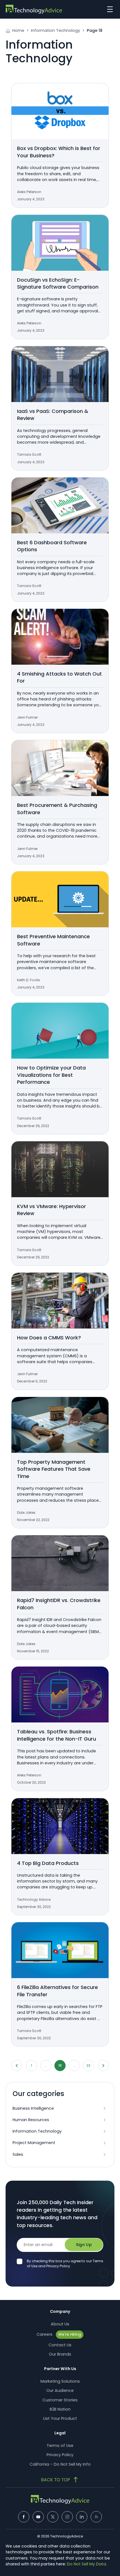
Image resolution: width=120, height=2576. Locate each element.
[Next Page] (103, 2066)
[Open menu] (109, 9)
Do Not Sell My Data (87, 2564)
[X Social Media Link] (53, 2517)
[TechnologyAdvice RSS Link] (96, 2517)
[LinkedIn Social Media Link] (82, 2517)
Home (18, 30)
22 (88, 2065)
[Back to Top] (60, 2480)
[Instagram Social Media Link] (67, 2517)
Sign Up (84, 2245)
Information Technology (56, 30)
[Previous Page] (17, 2066)
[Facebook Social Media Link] (24, 2517)
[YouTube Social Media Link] (38, 2517)
